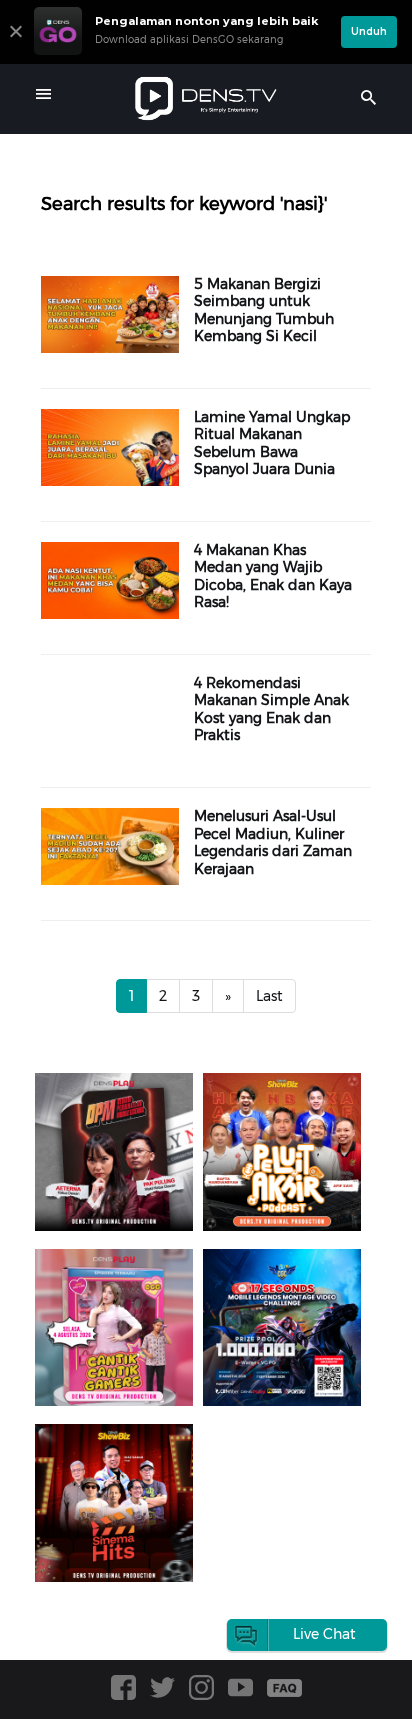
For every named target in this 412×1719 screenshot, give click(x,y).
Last (269, 996)
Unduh (369, 31)
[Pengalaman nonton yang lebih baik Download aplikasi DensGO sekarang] (182, 55)
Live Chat (324, 1634)
